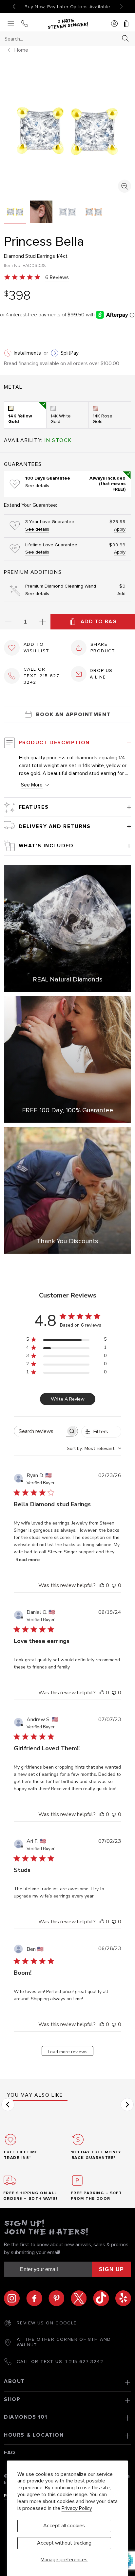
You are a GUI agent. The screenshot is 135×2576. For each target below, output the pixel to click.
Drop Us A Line (101, 674)
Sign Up (112, 2269)
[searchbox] (40, 1431)
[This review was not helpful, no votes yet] (114, 1585)
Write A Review (68, 1399)
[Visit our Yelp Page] (123, 2298)
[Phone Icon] (25, 24)
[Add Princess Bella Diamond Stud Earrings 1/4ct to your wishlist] (12, 648)
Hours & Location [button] (34, 2435)
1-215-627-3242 (84, 2362)
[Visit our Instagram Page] (15, 2298)
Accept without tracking (64, 2543)
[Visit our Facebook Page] (37, 2298)
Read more (28, 1560)
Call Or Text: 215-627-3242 (42, 676)
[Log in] (114, 24)
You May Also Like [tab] (35, 2095)
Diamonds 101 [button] (26, 2417)
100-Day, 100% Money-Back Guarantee (67, 7)
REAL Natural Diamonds (68, 979)
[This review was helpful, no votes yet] (102, 1585)
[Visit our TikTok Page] (104, 2298)
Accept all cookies (64, 2526)
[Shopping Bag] (126, 24)
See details (37, 486)
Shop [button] (12, 2399)
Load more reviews (68, 2052)
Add (121, 594)
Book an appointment (73, 715)
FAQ (10, 2453)
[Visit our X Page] (82, 2298)
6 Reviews (57, 277)
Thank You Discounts (67, 1241)
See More (32, 785)
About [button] (15, 2381)
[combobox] (62, 39)
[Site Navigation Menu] (11, 24)
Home (21, 50)
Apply (120, 529)
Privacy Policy (77, 2508)
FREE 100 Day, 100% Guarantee (68, 1110)
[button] (8, 2105)
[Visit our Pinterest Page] (60, 2298)
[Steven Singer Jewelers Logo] (67, 24)
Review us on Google (47, 2323)
